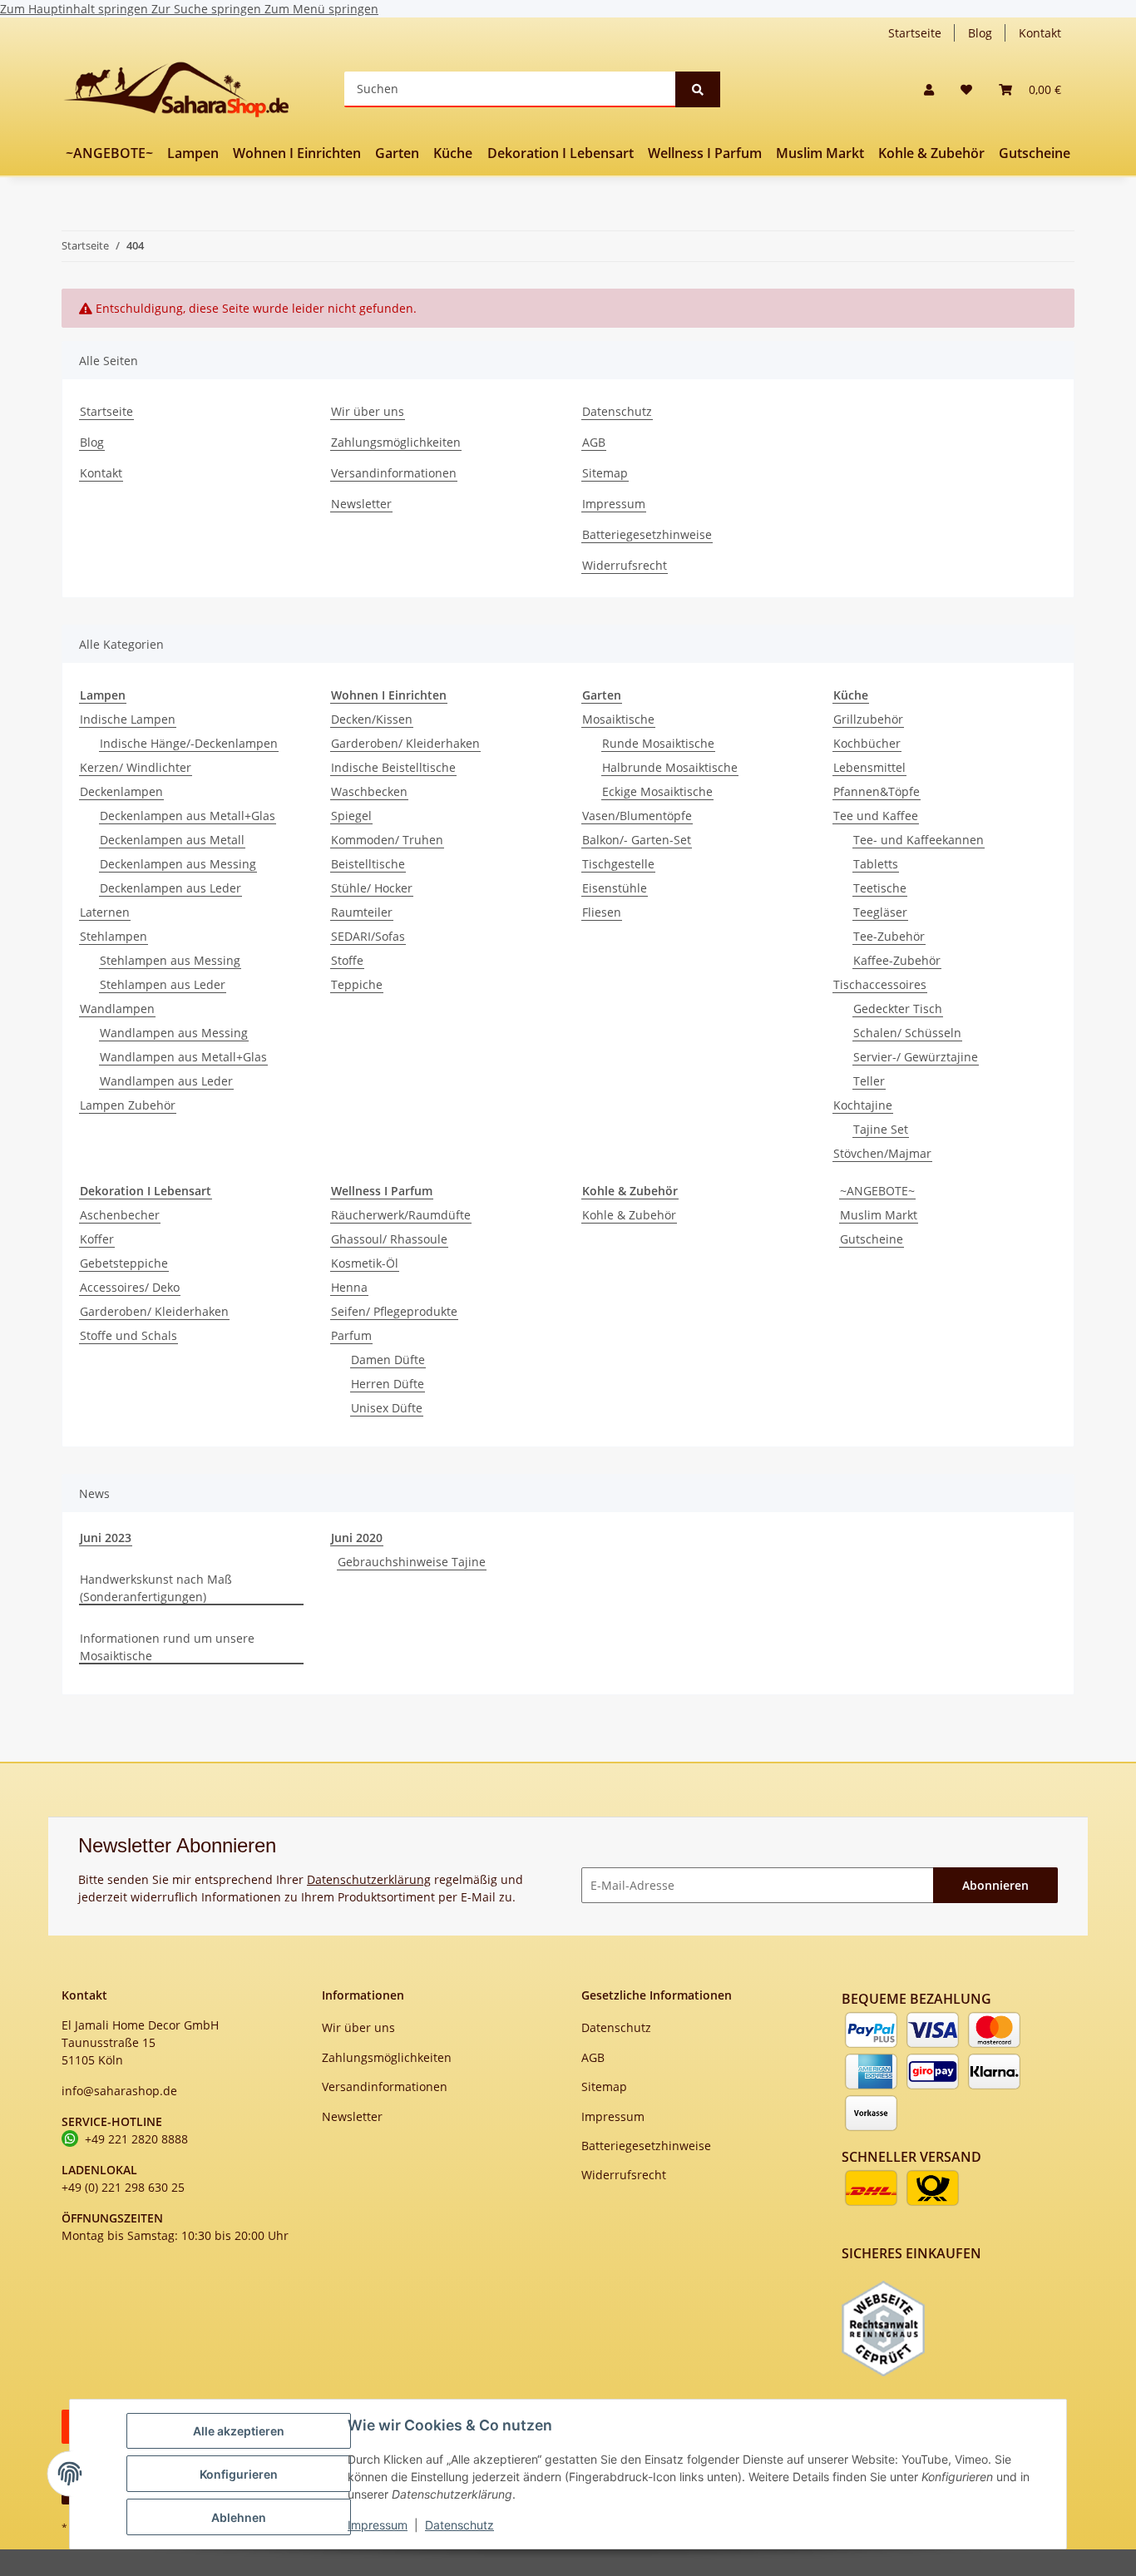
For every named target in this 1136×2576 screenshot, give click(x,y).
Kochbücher (867, 743)
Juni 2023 (106, 1538)
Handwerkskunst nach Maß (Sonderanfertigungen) (156, 1588)
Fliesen (602, 912)
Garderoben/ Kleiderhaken (405, 743)
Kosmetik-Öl (365, 1263)
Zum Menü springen (321, 9)
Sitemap (605, 473)
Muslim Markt (879, 1215)
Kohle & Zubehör (629, 1215)
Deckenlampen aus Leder (170, 888)
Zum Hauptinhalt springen (76, 9)
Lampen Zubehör (128, 1105)
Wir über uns (368, 411)
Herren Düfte (388, 1384)
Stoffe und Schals (128, 1335)
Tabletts (876, 864)
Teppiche (357, 984)
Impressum (378, 2525)
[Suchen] (698, 89)
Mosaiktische (618, 719)
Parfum (351, 1335)
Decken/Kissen (372, 719)
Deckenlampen (121, 791)
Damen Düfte (388, 1360)
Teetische (880, 888)
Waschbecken (369, 791)
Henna (349, 1287)
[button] (929, 89)
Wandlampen (117, 1009)
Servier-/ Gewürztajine (916, 1057)
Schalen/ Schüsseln (907, 1033)
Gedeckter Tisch (898, 1009)
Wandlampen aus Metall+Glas (183, 1057)
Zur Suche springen (208, 9)
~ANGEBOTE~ (877, 1191)
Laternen (105, 912)
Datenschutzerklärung (369, 1879)
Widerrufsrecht (625, 565)
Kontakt (1040, 33)
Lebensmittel (869, 767)
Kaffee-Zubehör (897, 960)
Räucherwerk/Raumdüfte (401, 1215)
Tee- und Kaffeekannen (919, 840)
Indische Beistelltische (393, 767)
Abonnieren (995, 1885)
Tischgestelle (618, 864)
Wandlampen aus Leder (166, 1081)
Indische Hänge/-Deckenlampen (189, 743)
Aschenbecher (120, 1215)
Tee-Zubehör (889, 936)
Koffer (97, 1239)
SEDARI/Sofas (368, 936)
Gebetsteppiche (124, 1263)
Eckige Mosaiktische (657, 791)
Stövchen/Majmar (882, 1153)
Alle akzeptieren (239, 2431)
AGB (594, 442)
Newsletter (361, 504)
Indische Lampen (128, 719)
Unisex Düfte (387, 1408)
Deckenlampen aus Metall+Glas (188, 816)
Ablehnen (239, 2517)
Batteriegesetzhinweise (647, 534)
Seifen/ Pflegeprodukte (394, 1311)
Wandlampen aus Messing (174, 1033)
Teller (869, 1081)
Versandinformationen (394, 473)
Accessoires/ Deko (130, 1287)
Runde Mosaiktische (658, 743)
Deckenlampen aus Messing (178, 864)
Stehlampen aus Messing (170, 960)
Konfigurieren (239, 2474)
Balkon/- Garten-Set (637, 840)
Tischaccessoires (880, 984)
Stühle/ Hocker (372, 888)
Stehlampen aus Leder (163, 984)
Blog (980, 33)
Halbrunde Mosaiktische (670, 767)
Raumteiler (362, 912)
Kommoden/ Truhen (387, 840)
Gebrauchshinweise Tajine (412, 1562)
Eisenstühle (615, 888)
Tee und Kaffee (876, 816)
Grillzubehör (868, 719)
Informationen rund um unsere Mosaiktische (167, 1647)
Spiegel (351, 816)
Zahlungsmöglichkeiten (396, 442)
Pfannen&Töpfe (877, 791)
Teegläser (880, 912)
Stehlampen (114, 936)
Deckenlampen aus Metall (172, 840)
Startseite (915, 33)
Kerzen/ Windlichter (136, 767)
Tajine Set (881, 1129)
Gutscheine (872, 1239)
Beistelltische (368, 864)
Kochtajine (863, 1105)
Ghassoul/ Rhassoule (389, 1239)
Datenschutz (459, 2525)
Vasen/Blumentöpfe (637, 816)
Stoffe (347, 960)
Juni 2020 (357, 1538)
